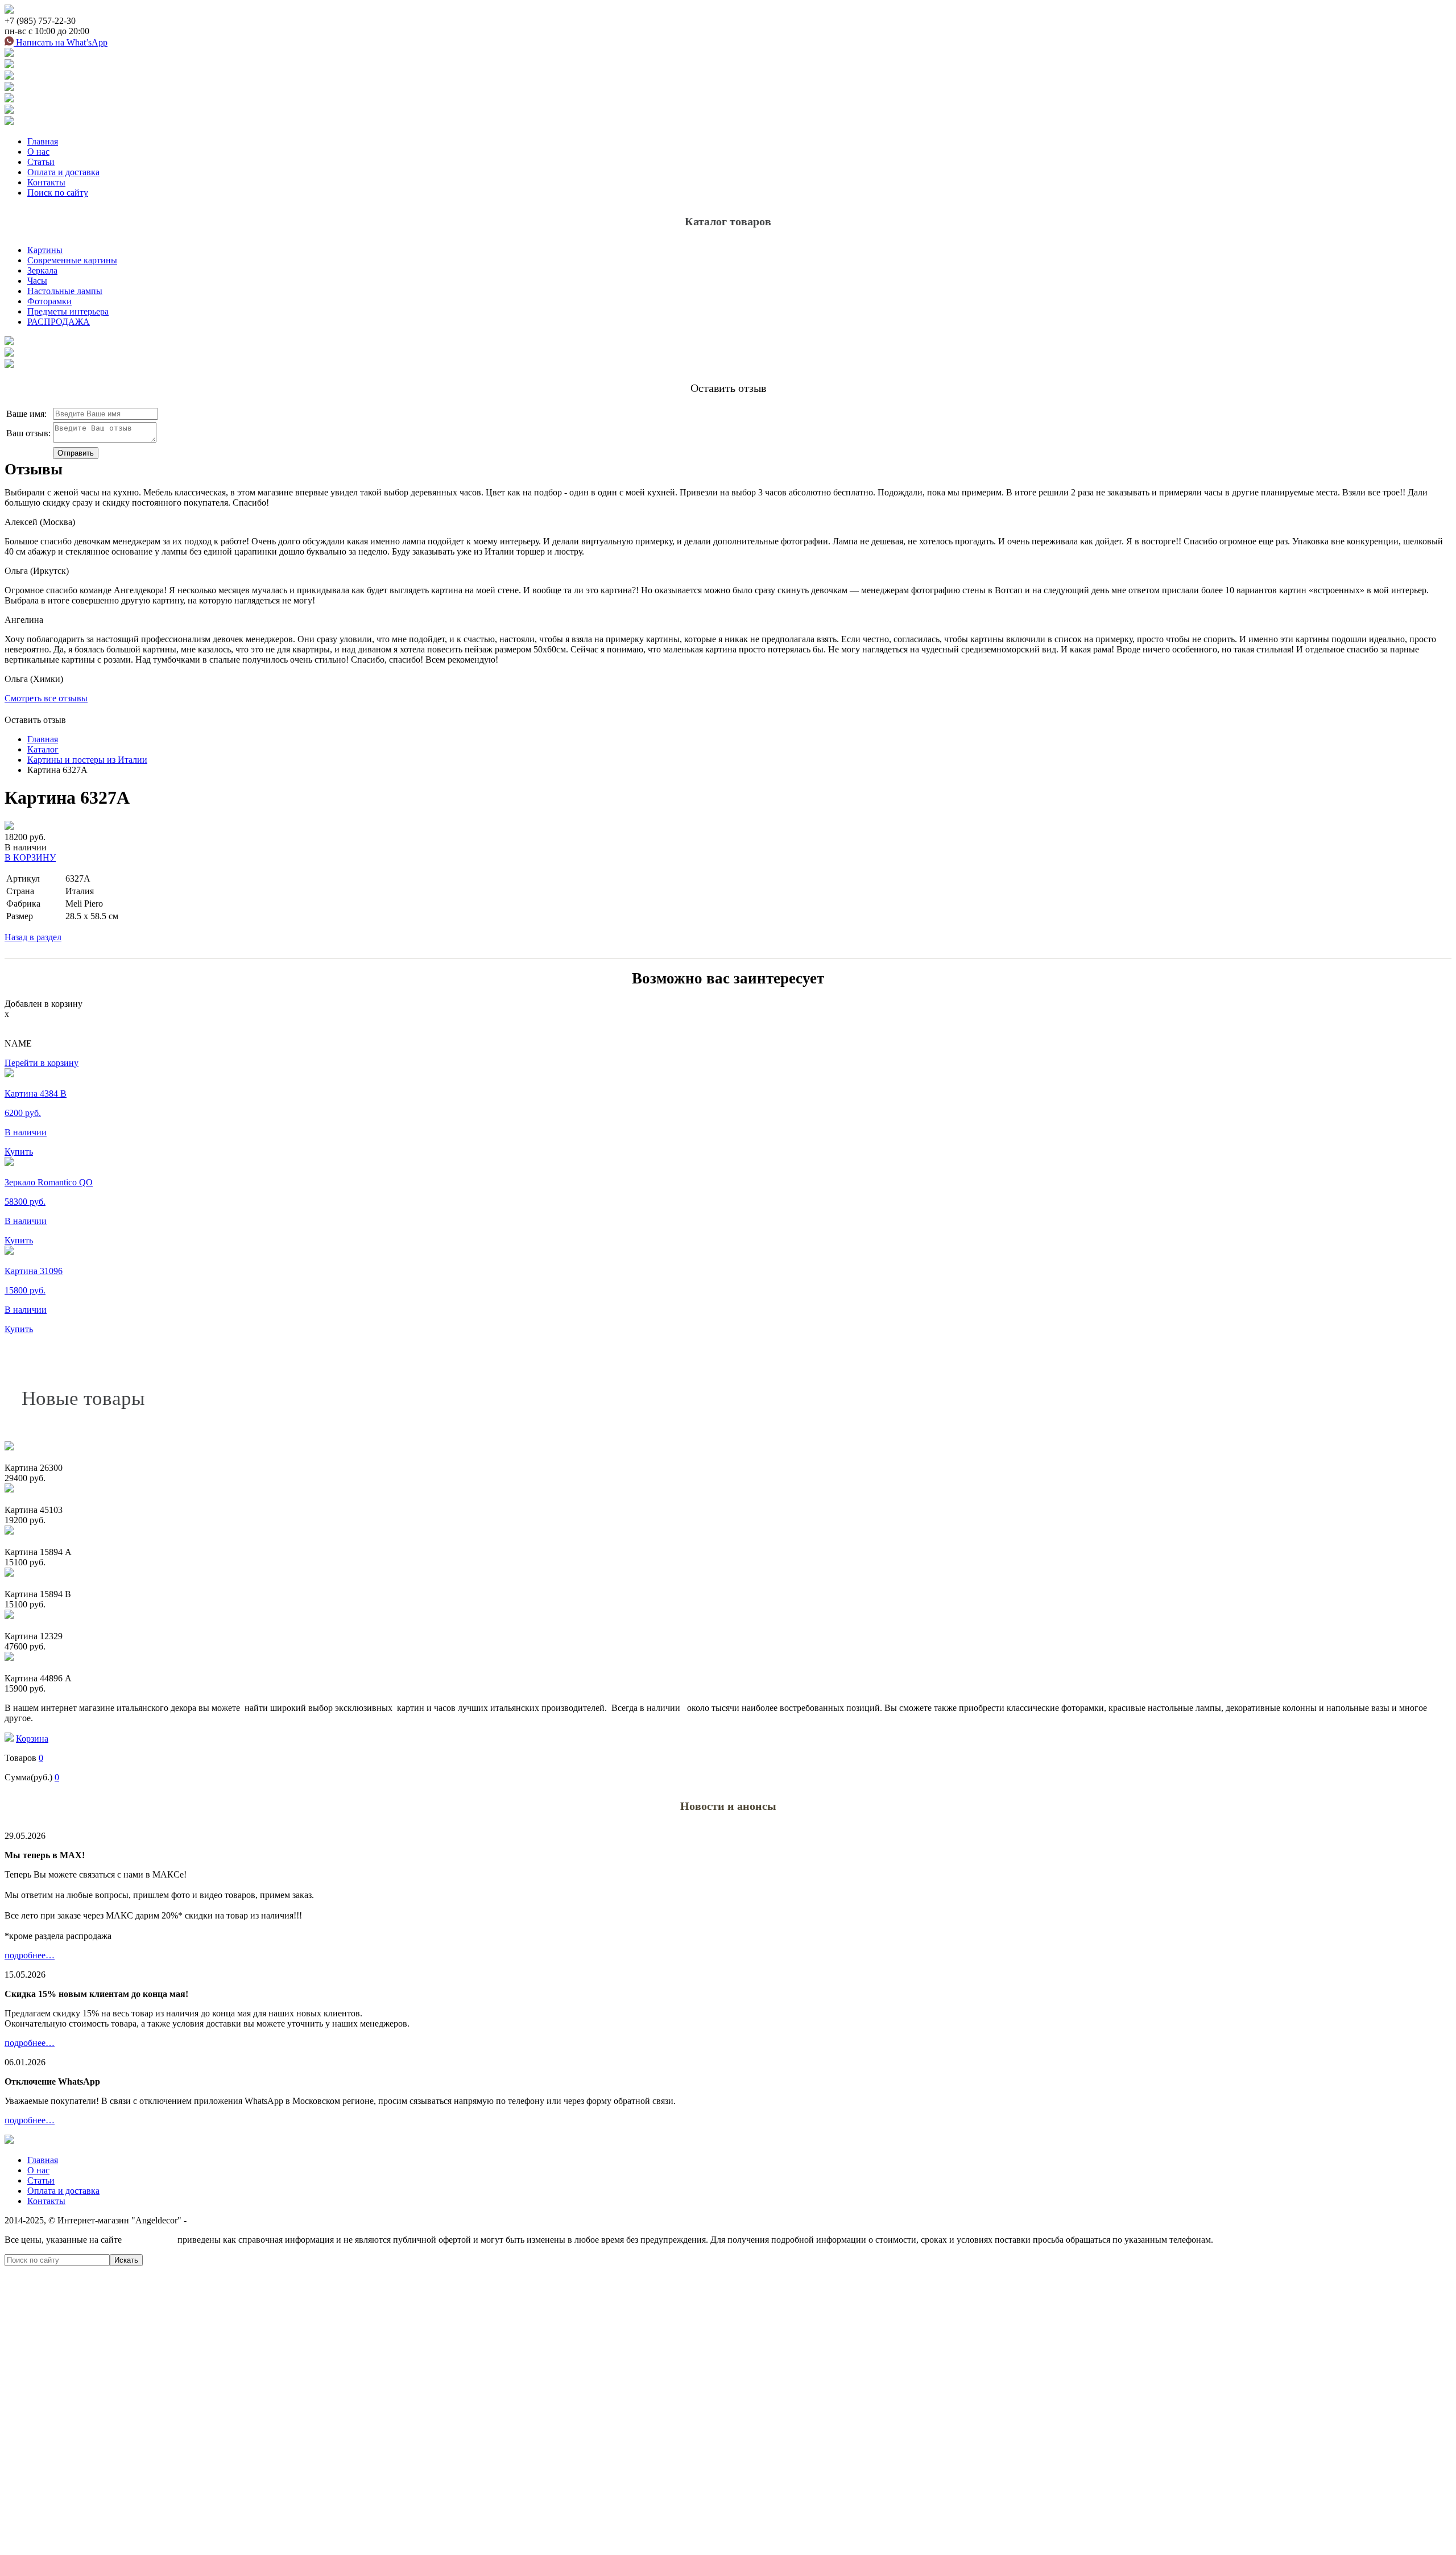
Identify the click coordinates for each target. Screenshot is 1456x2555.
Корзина (32, 1739)
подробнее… (30, 1955)
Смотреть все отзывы (46, 698)
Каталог (43, 749)
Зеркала (42, 270)
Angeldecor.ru (150, 2240)
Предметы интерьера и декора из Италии (268, 2220)
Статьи (41, 162)
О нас (38, 152)
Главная (43, 141)
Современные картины (72, 260)
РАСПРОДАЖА (59, 322)
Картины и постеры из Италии (87, 760)
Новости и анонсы (728, 1806)
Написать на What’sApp (61, 42)
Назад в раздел (33, 937)
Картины (45, 250)
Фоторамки (49, 301)
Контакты (46, 182)
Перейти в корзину (42, 1063)
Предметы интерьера (68, 311)
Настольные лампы (65, 291)
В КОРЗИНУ (30, 857)
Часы (37, 281)
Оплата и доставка (63, 172)
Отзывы (34, 469)
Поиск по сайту (58, 193)
